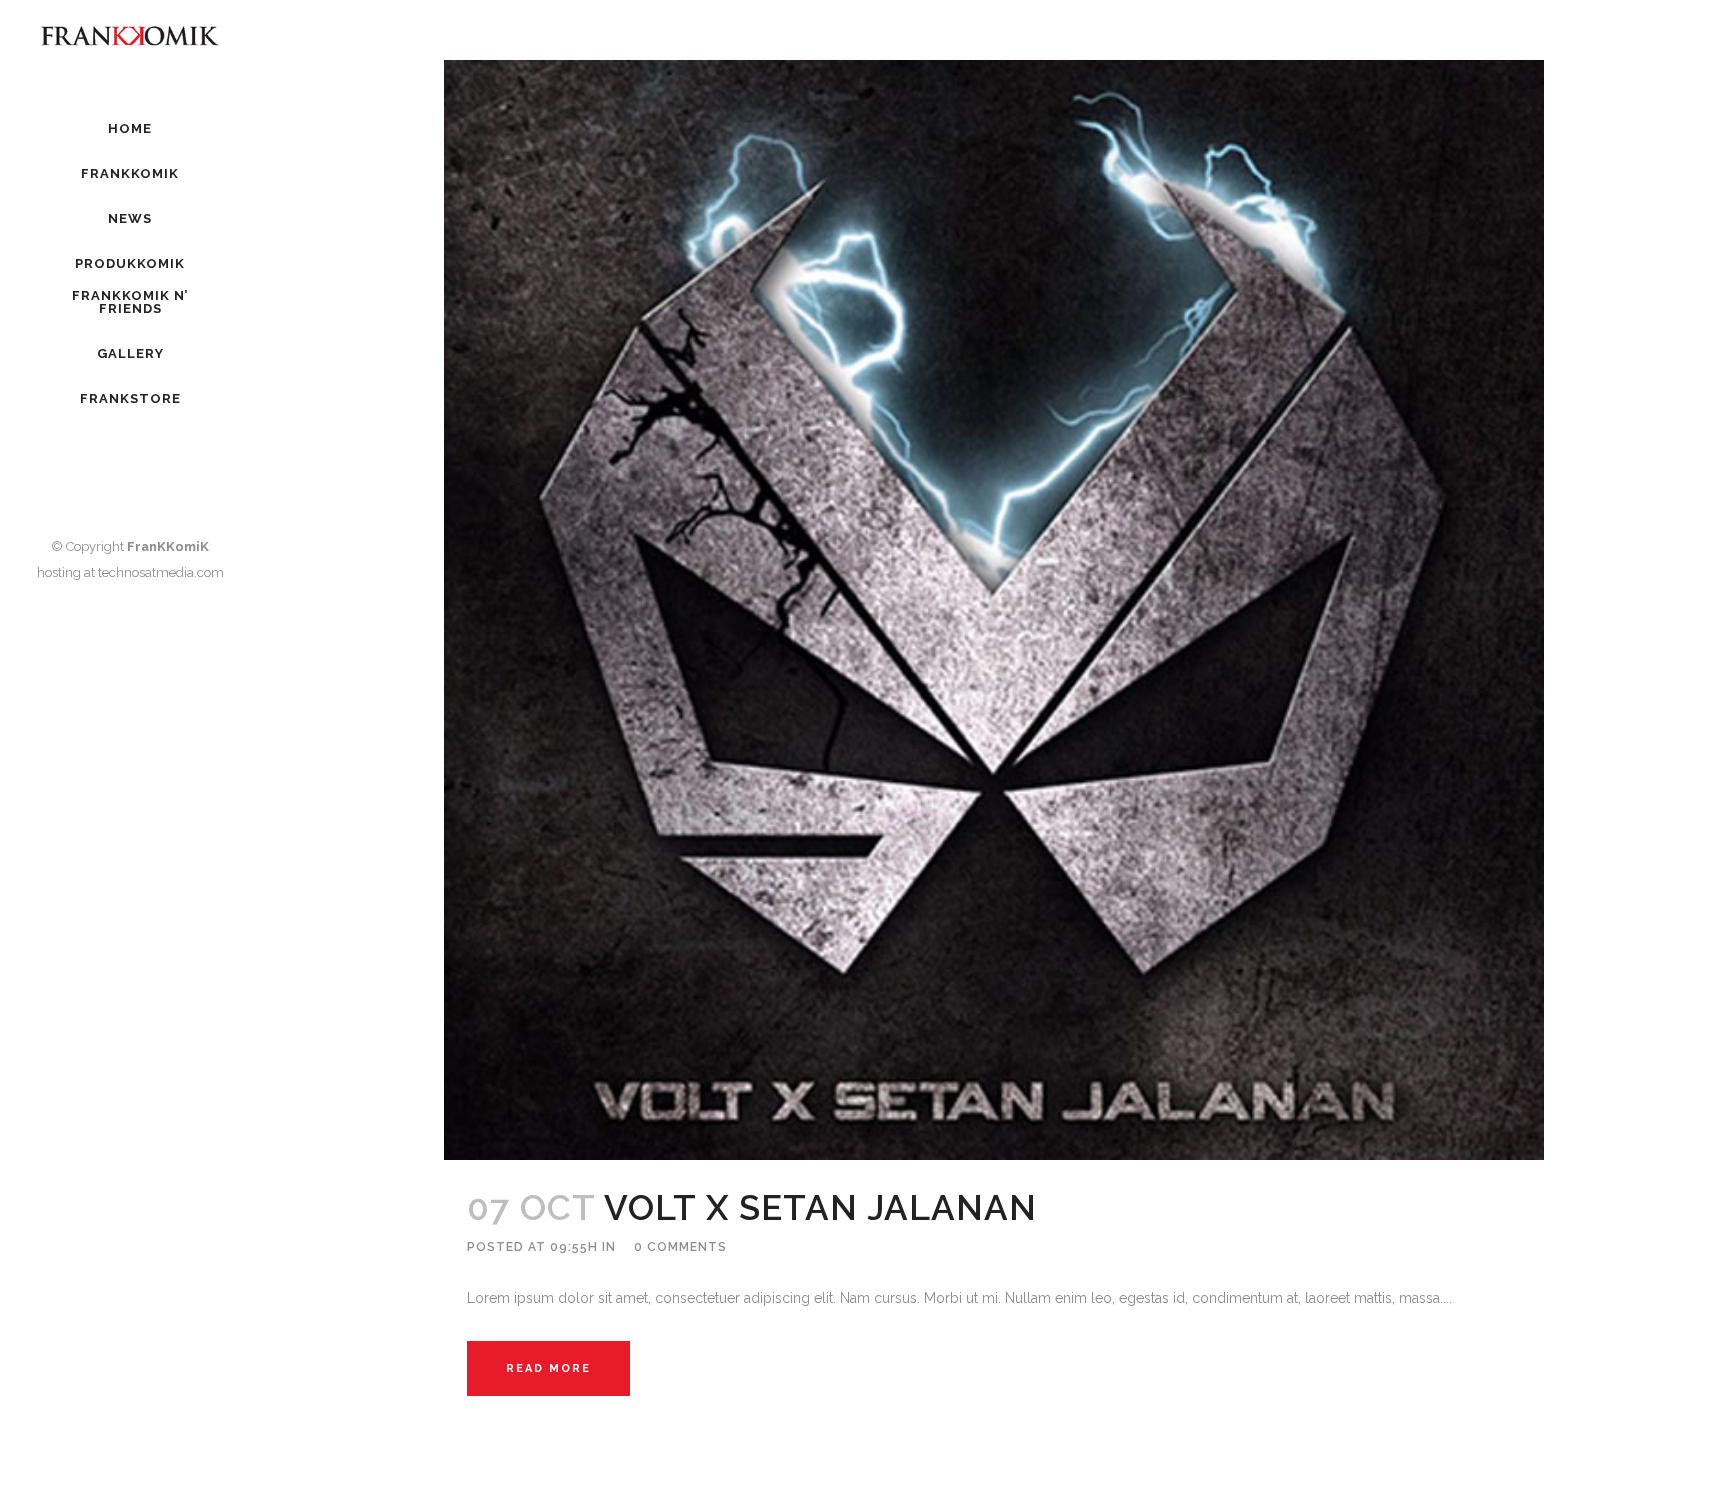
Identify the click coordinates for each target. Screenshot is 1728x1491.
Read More (548, 1368)
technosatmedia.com (161, 572)
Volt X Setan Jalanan (820, 1207)
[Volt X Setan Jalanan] (994, 610)
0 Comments (680, 1247)
